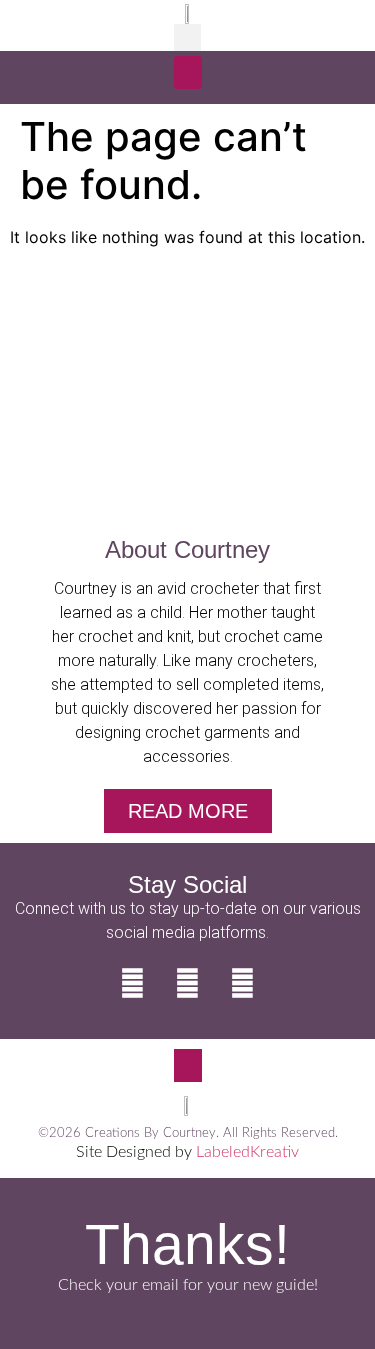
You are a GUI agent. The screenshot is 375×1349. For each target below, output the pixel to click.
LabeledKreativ (247, 1152)
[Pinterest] (243, 984)
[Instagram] (188, 984)
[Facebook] (133, 984)
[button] (187, 37)
